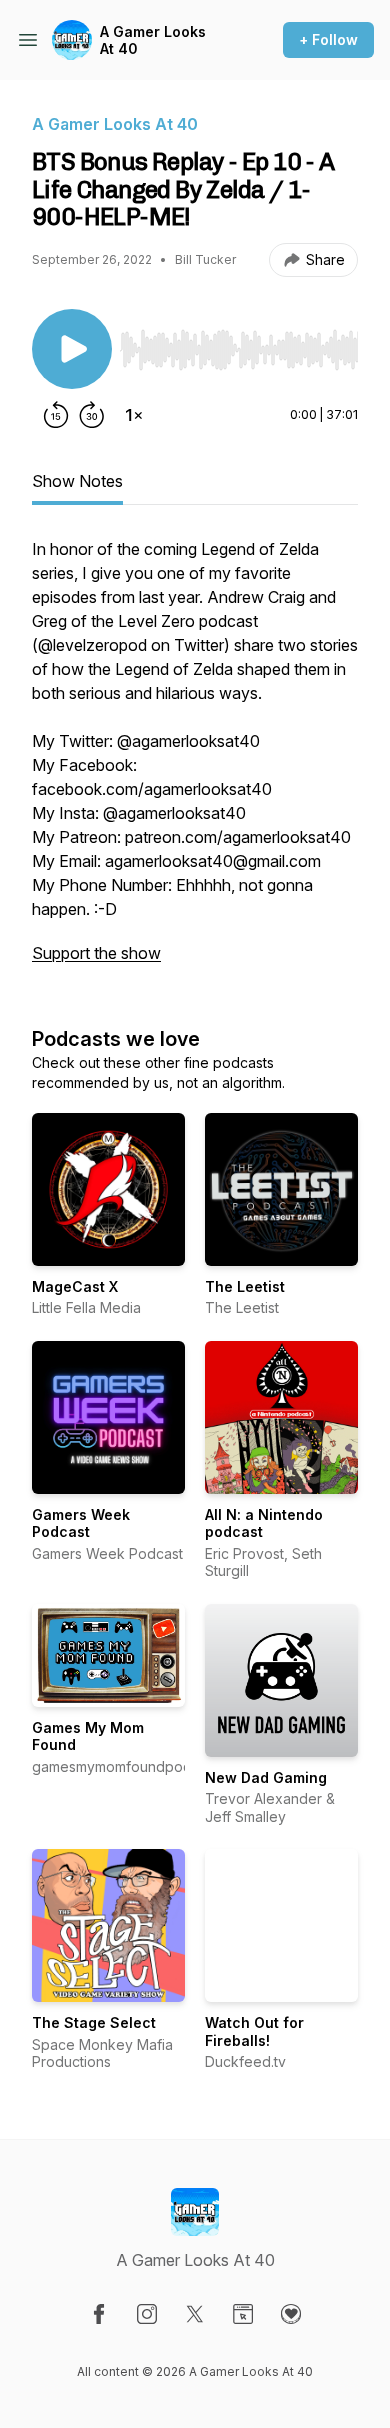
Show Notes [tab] (77, 481)
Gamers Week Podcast (81, 1523)
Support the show (96, 953)
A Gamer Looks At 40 (153, 40)
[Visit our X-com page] (195, 2314)
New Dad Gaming (266, 1777)
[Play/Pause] (72, 349)
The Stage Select (94, 2022)
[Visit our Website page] (243, 2314)
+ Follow (328, 39)
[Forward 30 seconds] (92, 415)
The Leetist (245, 1286)
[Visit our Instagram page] (147, 2314)
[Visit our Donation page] (291, 2314)
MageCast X (75, 1286)
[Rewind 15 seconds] (56, 415)
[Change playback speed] (134, 415)
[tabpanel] (195, 761)
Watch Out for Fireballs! (254, 2031)
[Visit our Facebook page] (99, 2314)
